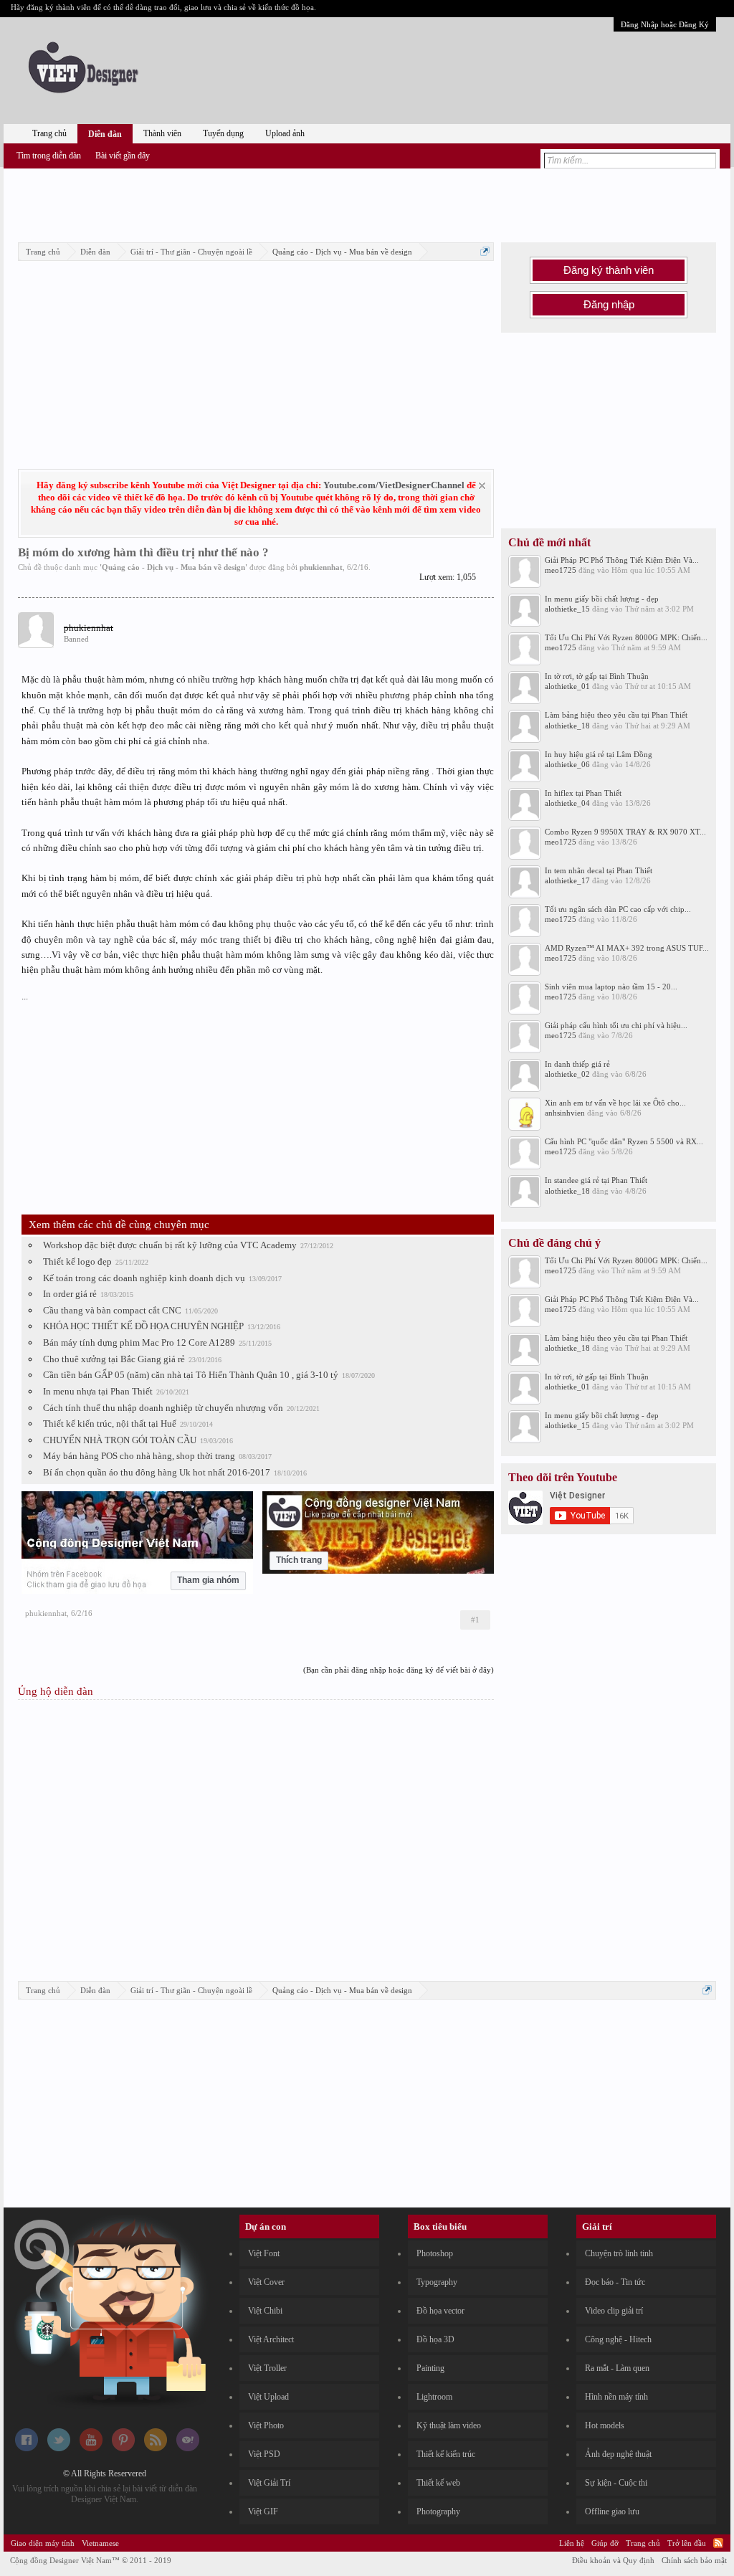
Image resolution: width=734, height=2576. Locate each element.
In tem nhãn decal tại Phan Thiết (599, 870)
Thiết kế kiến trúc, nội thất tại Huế (110, 1424)
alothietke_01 (567, 686)
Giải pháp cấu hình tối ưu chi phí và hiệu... (616, 1025)
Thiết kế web (438, 2483)
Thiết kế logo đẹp (77, 1261)
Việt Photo (266, 2425)
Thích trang (299, 1560)
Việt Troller (267, 2368)
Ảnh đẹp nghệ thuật (618, 2454)
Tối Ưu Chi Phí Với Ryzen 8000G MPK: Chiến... (626, 637)
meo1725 (561, 570)
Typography (437, 2282)
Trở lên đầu (687, 2543)
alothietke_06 (567, 764)
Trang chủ (49, 133)
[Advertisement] (367, 203)
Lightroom (434, 2397)
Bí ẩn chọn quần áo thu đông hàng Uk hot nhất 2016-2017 (157, 1472)
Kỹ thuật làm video (449, 2425)
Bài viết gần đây (123, 156)
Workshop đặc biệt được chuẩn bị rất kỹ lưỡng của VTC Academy (170, 1245)
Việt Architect (271, 2339)
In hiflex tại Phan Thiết (583, 793)
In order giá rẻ (70, 1294)
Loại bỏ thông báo (482, 486)
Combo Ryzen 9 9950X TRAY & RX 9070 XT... (625, 832)
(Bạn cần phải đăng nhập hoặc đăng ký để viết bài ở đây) (399, 1670)
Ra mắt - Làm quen (617, 2368)
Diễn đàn (105, 134)
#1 (475, 1620)
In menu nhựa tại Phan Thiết (98, 1391)
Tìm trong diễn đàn (49, 156)
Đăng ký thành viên (609, 270)
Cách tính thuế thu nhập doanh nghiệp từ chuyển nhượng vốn (163, 1408)
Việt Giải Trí (269, 2483)
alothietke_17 (567, 880)
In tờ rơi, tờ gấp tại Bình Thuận (597, 676)
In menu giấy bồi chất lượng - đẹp (602, 599)
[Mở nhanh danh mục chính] (485, 251)
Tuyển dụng (223, 133)
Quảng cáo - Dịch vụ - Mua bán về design (173, 567)
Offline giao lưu (612, 2511)
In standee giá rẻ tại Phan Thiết (596, 1180)
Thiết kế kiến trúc (446, 2454)
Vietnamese (100, 2543)
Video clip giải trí (614, 2311)
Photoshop (435, 2253)
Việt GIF (263, 2511)
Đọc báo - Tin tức (615, 2282)
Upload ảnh (285, 133)
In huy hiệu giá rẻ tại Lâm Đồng (599, 754)
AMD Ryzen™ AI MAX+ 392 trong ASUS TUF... (627, 948)
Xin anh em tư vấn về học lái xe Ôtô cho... (615, 1103)
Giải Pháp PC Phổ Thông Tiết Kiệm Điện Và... (622, 560)
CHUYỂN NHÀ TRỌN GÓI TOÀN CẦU (120, 1440)
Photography (438, 2511)
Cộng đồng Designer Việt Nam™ (91, 2560)
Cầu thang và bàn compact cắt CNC (112, 1310)
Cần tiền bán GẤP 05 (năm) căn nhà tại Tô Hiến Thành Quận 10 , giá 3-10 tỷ (191, 1375)
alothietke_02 (567, 1074)
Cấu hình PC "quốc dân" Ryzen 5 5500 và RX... (624, 1141)
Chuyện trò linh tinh (619, 2253)
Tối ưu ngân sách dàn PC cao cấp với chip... (618, 909)
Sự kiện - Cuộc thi (616, 2483)
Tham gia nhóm (208, 1580)
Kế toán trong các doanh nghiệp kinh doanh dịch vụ (144, 1278)
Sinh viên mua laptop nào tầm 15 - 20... (611, 987)
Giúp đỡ (605, 2543)
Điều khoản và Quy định (613, 2560)
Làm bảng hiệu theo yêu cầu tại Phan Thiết (616, 715)
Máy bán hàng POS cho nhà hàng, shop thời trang (139, 1456)
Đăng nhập (609, 305)
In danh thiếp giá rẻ (577, 1064)
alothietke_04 (567, 803)
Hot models (605, 2425)
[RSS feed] (156, 2448)
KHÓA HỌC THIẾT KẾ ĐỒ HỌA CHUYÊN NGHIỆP (143, 1326)
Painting (430, 2368)
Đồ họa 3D (435, 2339)
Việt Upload (268, 2397)
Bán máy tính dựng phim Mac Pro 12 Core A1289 (139, 1342)
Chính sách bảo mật (694, 2560)
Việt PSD (264, 2454)
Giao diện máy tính (43, 2543)
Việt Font (264, 2253)
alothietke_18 (567, 726)
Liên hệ (572, 2543)
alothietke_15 (567, 609)
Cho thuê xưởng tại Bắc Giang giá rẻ (114, 1359)
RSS (718, 2543)
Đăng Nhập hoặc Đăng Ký (665, 24)
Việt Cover (266, 2282)
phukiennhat (321, 567)
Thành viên (162, 133)
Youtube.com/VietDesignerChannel (394, 485)
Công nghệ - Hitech (618, 2339)
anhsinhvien (565, 1113)
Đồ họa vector (440, 2311)
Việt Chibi (265, 2311)
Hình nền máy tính (616, 2397)
